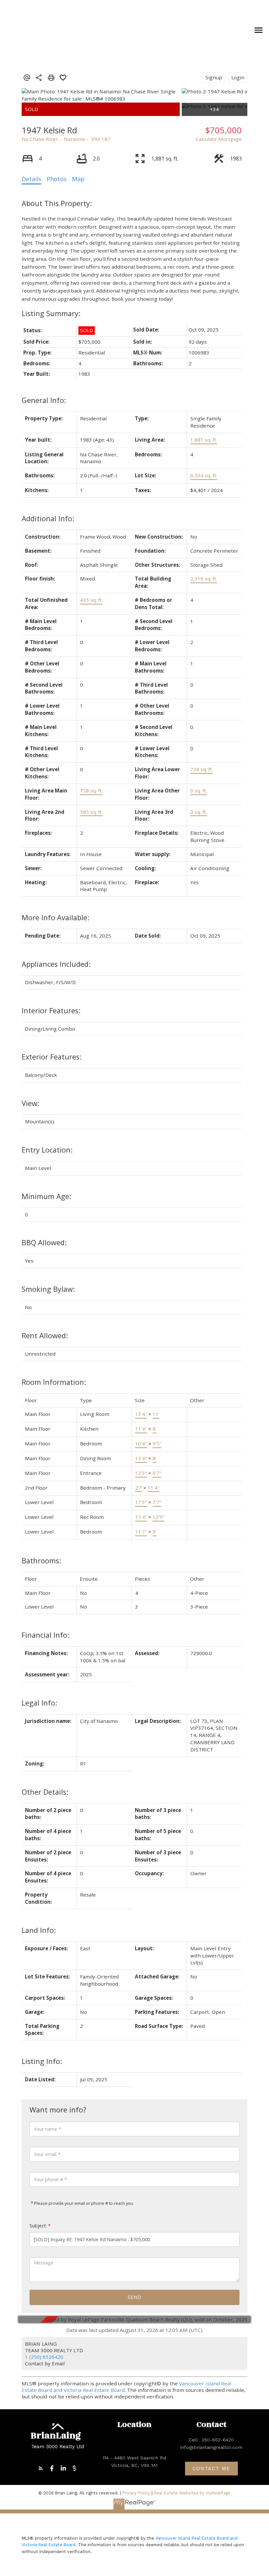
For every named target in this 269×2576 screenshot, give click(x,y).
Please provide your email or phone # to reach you (83, 2203)
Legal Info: (39, 1703)
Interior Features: (51, 1011)
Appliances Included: (56, 964)
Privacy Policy (136, 2493)
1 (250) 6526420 (44, 2357)
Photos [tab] (57, 179)
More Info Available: (55, 917)
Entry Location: (47, 1150)
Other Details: (45, 1792)
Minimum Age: (46, 1196)
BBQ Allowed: (44, 1242)
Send (134, 2297)
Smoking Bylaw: (48, 1289)
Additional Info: (48, 518)
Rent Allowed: (45, 1336)
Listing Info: (42, 2061)
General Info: (44, 400)
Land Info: (39, 1930)
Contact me (211, 2469)
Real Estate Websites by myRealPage (192, 2493)
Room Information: (54, 1382)
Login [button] (238, 77)
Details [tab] (31, 179)
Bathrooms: (41, 1561)
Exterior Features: (52, 1057)
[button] (41, 2468)
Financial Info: (45, 1635)
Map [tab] (78, 179)
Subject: (38, 2226)
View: (31, 1103)
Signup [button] (214, 77)
